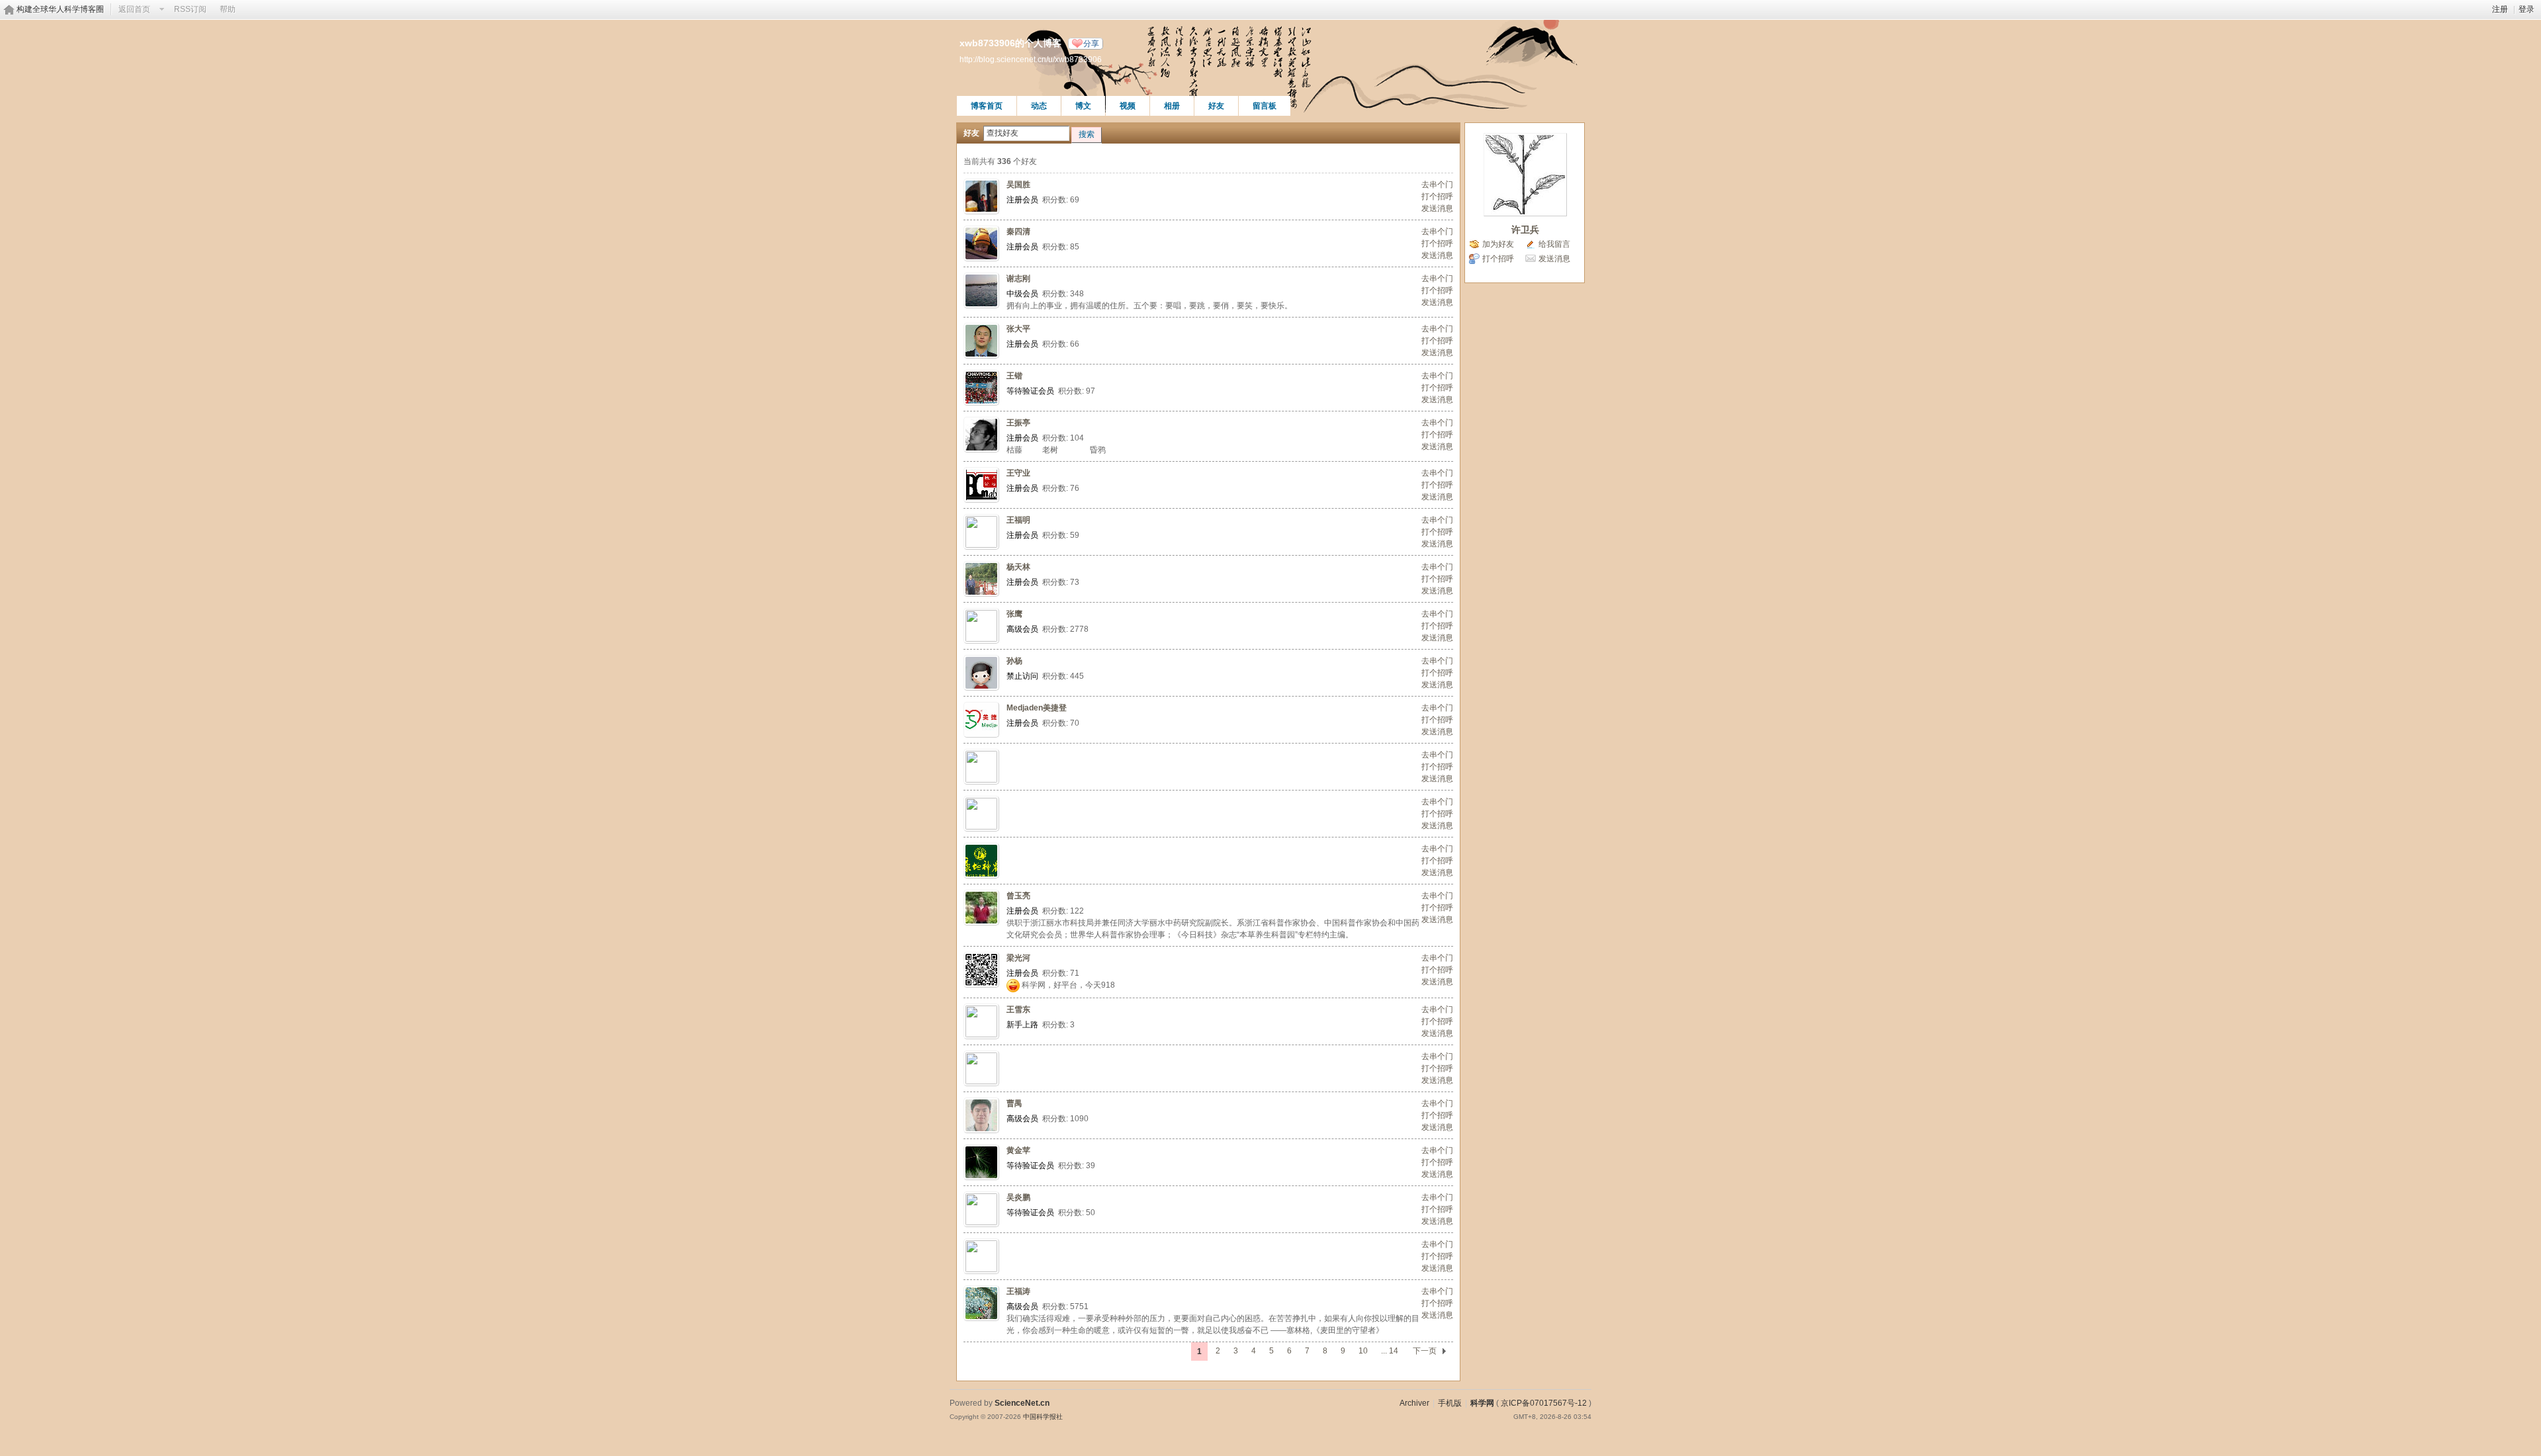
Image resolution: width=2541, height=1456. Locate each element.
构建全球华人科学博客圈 (60, 9)
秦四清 (1018, 232)
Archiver (1414, 1403)
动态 (1039, 106)
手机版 (1450, 1403)
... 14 (1390, 1351)
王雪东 (1018, 1009)
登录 (2526, 9)
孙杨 (1014, 661)
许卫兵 (1525, 230)
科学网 (1482, 1403)
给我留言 (1554, 244)
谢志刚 (1018, 278)
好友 (1216, 106)
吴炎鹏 (1018, 1197)
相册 (1172, 106)
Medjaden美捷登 (1037, 708)
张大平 (1018, 329)
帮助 (228, 9)
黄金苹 (1018, 1150)
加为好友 (1498, 244)
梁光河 (1018, 958)
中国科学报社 (1043, 1417)
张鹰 (1014, 614)
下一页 (1425, 1351)
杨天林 (1018, 567)
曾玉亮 (1018, 896)
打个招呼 (1437, 196)
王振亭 (1018, 423)
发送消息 (1437, 208)
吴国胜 (1018, 185)
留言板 (1265, 106)
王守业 (1018, 473)
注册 (2500, 9)
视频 (1128, 106)
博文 (1083, 106)
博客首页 (987, 106)
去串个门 (1437, 185)
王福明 (1018, 520)
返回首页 (134, 9)
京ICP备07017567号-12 (1544, 1403)
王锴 (1014, 376)
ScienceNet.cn (1022, 1403)
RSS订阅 (190, 9)
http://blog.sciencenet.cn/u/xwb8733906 (1031, 59)
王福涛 (1018, 1291)
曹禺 (1014, 1103)
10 (1363, 1351)
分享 (1091, 44)
